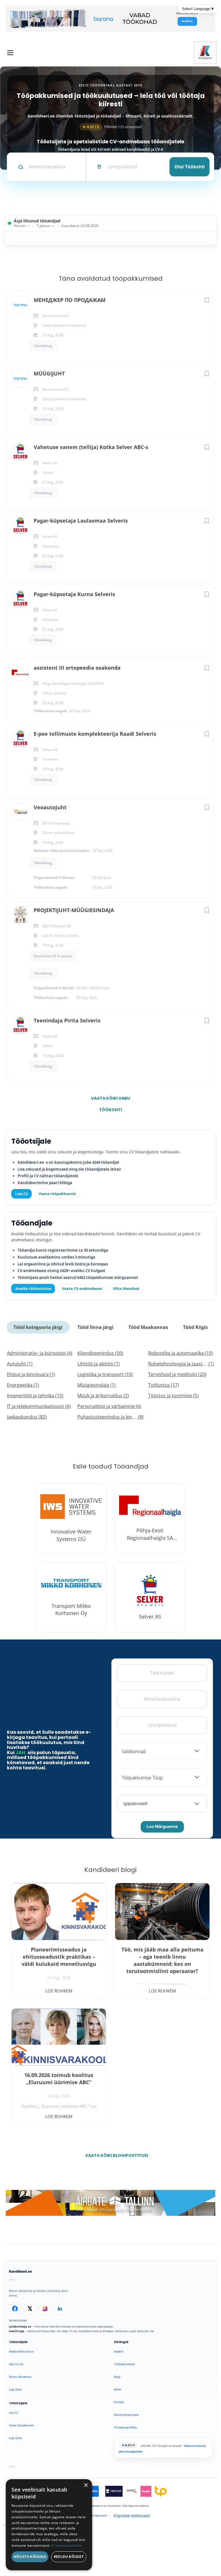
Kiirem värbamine (20, 2377)
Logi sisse (15, 2389)
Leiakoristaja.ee (20, 2327)
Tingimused (99, 2516)
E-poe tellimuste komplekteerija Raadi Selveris (95, 734)
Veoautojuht (50, 807)
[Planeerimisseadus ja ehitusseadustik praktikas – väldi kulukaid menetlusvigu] (59, 1912)
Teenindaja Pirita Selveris (67, 1020)
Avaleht (119, 2351)
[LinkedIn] (60, 2309)
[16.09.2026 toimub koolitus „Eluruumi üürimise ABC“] (59, 2037)
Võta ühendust (126, 1288)
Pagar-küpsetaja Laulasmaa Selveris (81, 521)
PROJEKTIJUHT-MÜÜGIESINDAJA (74, 910)
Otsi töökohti (189, 167)
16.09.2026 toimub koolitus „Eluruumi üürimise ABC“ (59, 2079)
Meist (118, 2389)
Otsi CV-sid (16, 2364)
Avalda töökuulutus (33, 1288)
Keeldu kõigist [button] (69, 2557)
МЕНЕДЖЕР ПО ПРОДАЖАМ (70, 300)
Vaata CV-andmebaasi (82, 1288)
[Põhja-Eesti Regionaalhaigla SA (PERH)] (150, 1519)
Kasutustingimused (126, 2415)
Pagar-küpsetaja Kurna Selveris (74, 594)
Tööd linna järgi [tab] (95, 1327)
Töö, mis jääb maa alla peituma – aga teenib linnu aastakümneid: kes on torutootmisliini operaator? (162, 1960)
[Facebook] (15, 2309)
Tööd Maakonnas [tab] (148, 1327)
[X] (30, 2309)
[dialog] (49, 2525)
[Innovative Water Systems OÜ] (71, 1519)
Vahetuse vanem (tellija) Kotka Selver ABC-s (91, 447)
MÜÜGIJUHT (49, 373)
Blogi (117, 2377)
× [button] (86, 2485)
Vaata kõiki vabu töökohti (110, 1100)
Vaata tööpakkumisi (57, 1194)
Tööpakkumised (124, 2364)
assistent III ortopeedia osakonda (77, 668)
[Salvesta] (207, 300)
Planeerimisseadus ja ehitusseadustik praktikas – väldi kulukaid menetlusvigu (59, 1957)
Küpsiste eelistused (132, 2516)
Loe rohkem (59, 1991)
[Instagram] (45, 2309)
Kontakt (119, 2402)
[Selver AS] (150, 1597)
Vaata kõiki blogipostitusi (114, 2155)
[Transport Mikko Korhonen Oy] (71, 1597)
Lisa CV (22, 1194)
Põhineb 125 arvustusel (112, 127)
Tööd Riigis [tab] (195, 1327)
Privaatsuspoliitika (125, 2427)
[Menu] (10, 53)
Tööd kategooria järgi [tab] (38, 1327)
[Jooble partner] (93, 2491)
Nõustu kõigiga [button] (30, 2557)
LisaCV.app (17, 2331)
